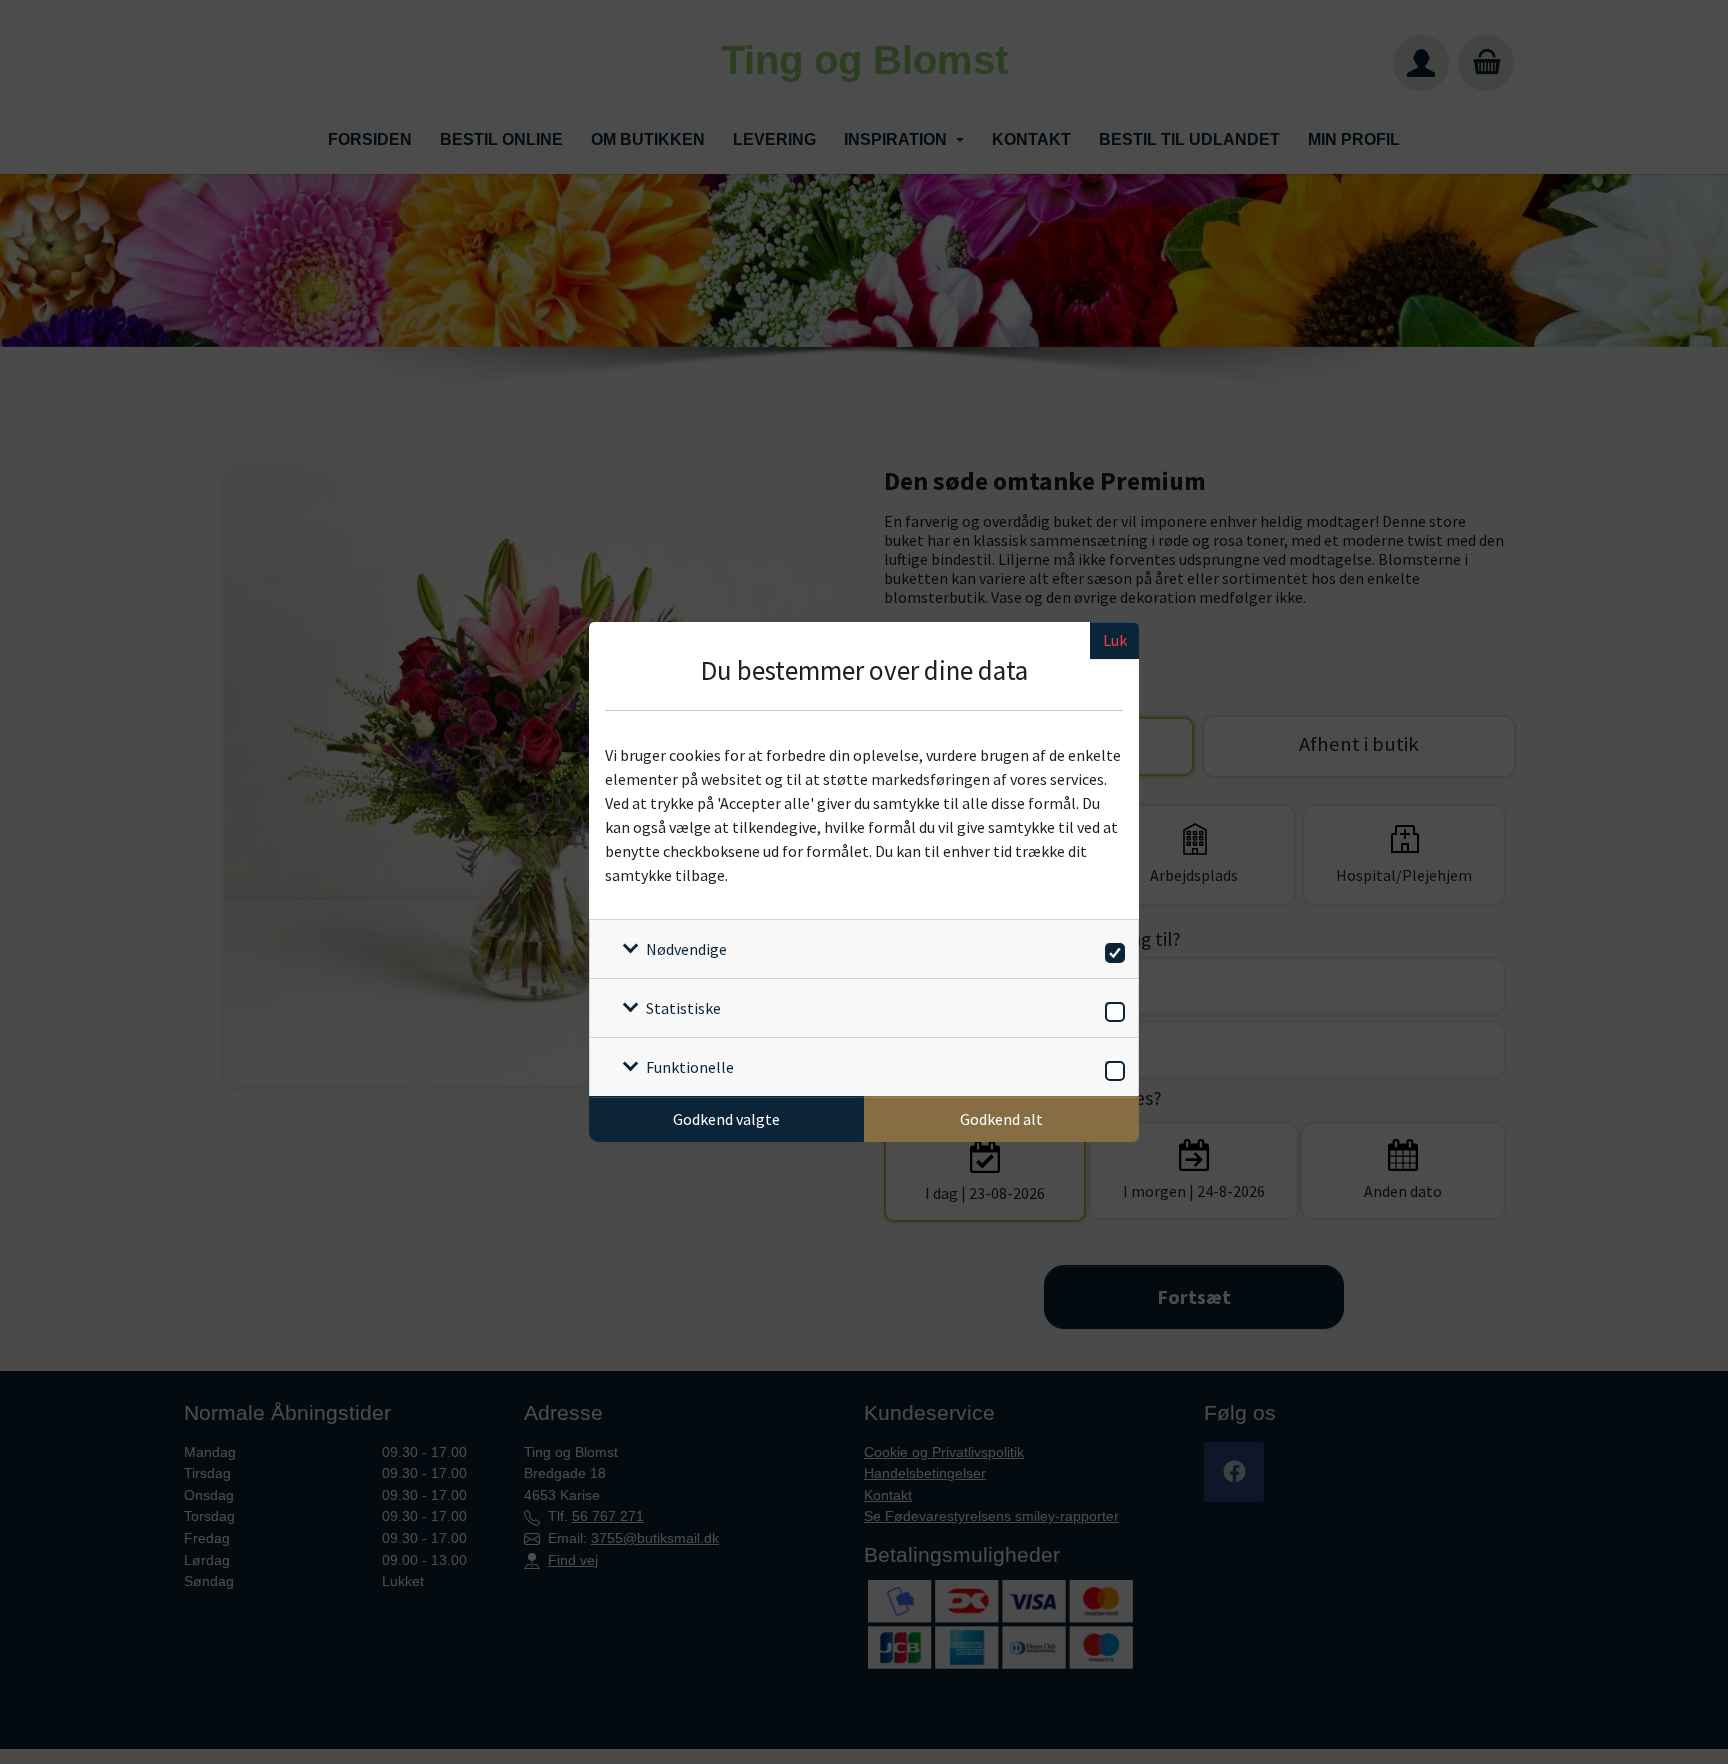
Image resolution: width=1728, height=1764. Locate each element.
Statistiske (683, 1008)
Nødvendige (686, 949)
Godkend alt (1001, 1119)
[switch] (1111, 949)
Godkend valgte (726, 1119)
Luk (1115, 640)
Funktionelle (690, 1067)
